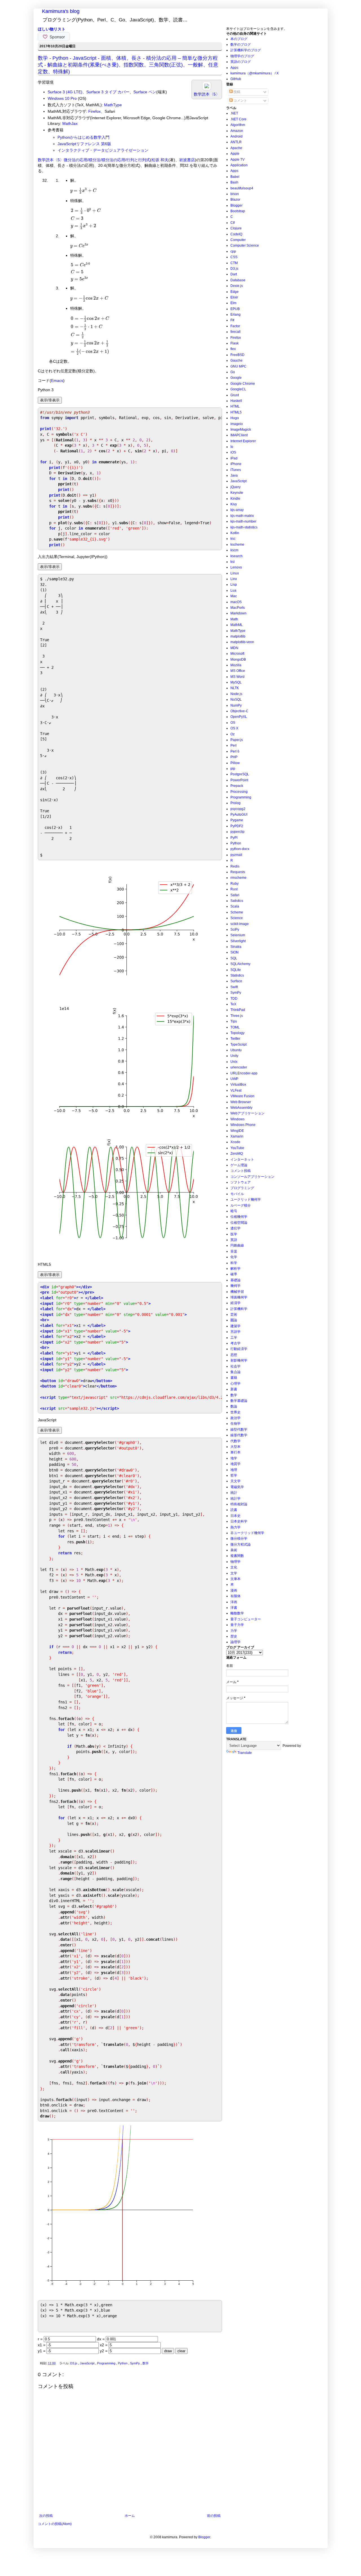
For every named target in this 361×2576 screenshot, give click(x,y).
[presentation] (83, 191)
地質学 (235, 1464)
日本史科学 (239, 1521)
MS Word (237, 677)
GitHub (236, 79)
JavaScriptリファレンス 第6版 (84, 144)
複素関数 (237, 1556)
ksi (233, 562)
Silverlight (238, 941)
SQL (234, 958)
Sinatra (236, 947)
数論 (234, 1406)
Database (238, 280)
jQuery (235, 487)
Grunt (235, 395)
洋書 (234, 1608)
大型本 (235, 1447)
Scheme (237, 912)
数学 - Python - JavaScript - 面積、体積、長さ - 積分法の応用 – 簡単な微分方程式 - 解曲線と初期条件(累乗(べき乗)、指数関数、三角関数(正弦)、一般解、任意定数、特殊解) (128, 65)
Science (237, 918)
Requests (238, 872)
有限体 (235, 1596)
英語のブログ (241, 62)
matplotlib (238, 636)
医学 (234, 1234)
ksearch (236, 556)
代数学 (235, 1441)
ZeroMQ (237, 1154)
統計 (234, 1493)
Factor (235, 326)
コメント (240, 101)
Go (233, 372)
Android (236, 136)
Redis (235, 866)
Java (234, 475)
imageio (237, 424)
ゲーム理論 (239, 1165)
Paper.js (237, 740)
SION (235, 952)
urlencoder (239, 1067)
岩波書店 (187, 160)
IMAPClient (239, 435)
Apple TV (237, 160)
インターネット (242, 1159)
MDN (234, 648)
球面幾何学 (239, 1297)
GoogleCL (238, 389)
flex (233, 349)
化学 (234, 1257)
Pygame (237, 820)
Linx (234, 579)
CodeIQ (236, 234)
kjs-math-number (243, 521)
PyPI (234, 838)
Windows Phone (243, 1125)
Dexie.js (237, 286)
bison (235, 194)
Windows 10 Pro (62, 98)
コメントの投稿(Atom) (55, 2524)
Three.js (237, 1016)
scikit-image (240, 924)
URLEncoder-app (244, 1073)
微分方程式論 (241, 1544)
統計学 (235, 1499)
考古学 (235, 1343)
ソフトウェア (241, 1182)
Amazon (237, 131)
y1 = (42, 2351)
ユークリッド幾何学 (246, 1200)
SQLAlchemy (240, 964)
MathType (113, 105)
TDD (234, 999)
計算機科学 (239, 1309)
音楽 (234, 1251)
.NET (234, 113)
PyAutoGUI (239, 815)
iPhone (236, 464)
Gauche (236, 360)
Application (239, 165)
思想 (234, 1355)
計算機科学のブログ (246, 50)
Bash (234, 182)
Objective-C (239, 711)
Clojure (236, 228)
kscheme (237, 545)
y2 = (104, 2351)
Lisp (234, 585)
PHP (234, 757)
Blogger (236, 205)
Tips (234, 1021)
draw (168, 2351)
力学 (234, 1631)
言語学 (235, 1332)
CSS (234, 257)
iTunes (236, 470)
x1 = (42, 2345)
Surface (236, 981)
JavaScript (88, 2363)
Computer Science (245, 245)
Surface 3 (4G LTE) (65, 92)
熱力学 (235, 1527)
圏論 (234, 1320)
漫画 (234, 1590)
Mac (234, 596)
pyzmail (236, 855)
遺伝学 (235, 1228)
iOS (233, 452)
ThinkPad (238, 1010)
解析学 (235, 1269)
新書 (234, 1389)
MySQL (236, 682)
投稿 (236, 92)
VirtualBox (238, 1085)
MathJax (70, 123)
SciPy (235, 930)
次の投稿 (46, 2516)
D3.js (74, 2363)
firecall (235, 332)
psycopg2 (238, 809)
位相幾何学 (239, 1217)
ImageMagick (241, 430)
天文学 (235, 1481)
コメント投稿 (241, 1171)
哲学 (234, 1475)
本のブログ (239, 39)
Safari (235, 895)
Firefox (94, 111)
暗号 (234, 1211)
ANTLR (236, 142)
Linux (235, 573)
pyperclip (237, 832)
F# (232, 320)
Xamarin (237, 1136)
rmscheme (238, 878)
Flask (235, 343)
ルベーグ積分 (241, 1205)
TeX (233, 1004)
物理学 (235, 1562)
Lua (233, 590)
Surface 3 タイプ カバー (108, 92)
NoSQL (236, 700)
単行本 (235, 1452)
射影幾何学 (239, 1360)
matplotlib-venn (242, 642)
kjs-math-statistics (244, 527)
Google (236, 378)
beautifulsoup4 (242, 188)
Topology (237, 1033)
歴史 (234, 1636)
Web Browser (241, 1102)
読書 (234, 1510)
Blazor (235, 200)
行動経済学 (239, 1349)
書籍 (234, 1378)
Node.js (236, 694)
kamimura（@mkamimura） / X (255, 73)
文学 (234, 1573)
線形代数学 (239, 1435)
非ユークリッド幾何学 (247, 1533)
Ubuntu (236, 1050)
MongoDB (238, 660)
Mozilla (236, 665)
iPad (234, 458)
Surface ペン (145, 92)
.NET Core (238, 119)
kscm (234, 550)
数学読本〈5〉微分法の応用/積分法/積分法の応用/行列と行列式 (94, 160)
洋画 (234, 1602)
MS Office (238, 671)
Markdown (238, 613)
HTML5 (236, 412)
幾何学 (235, 1286)
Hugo (235, 418)
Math (234, 619)
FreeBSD (237, 355)
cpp (233, 251)
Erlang (235, 315)
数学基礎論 (239, 1401)
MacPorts (238, 608)
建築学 (235, 1326)
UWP (234, 1079)
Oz (233, 734)
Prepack (237, 786)
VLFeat (236, 1090)
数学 (146, 2363)
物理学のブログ (242, 56)
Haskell (236, 401)
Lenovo (236, 567)
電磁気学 (237, 1487)
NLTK (235, 688)
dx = (101, 2339)
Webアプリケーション (247, 1113)
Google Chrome (243, 384)
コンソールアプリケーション (252, 1177)
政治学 (235, 1418)
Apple (235, 154)
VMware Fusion (242, 1096)
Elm (233, 303)
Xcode (235, 1142)
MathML (237, 625)
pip (233, 769)
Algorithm (238, 125)
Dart (234, 274)
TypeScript (238, 1044)
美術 (234, 1550)
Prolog (235, 803)
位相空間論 (239, 1223)
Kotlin (235, 533)
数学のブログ (241, 45)
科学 (234, 1263)
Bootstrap (238, 211)
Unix (234, 1062)
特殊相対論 (239, 1504)
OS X (234, 728)
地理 (234, 1470)
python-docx (240, 849)
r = (41, 2339)
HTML (235, 406)
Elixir (234, 297)
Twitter (235, 1039)
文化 (234, 1567)
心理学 (235, 1384)
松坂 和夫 (160, 160)
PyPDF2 (237, 826)
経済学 (235, 1303)
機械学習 (237, 1292)
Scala (235, 906)
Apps (234, 68)
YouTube (237, 1148)
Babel (235, 177)
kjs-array (237, 510)
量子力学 (237, 1625)
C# (233, 223)
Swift (234, 987)
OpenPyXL (239, 717)
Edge (235, 292)
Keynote (237, 493)
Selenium (238, 935)
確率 (234, 1274)
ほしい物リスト (52, 29)
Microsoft (237, 654)
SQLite (236, 970)
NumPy (236, 705)
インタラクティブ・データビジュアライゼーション (103, 150)
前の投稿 (214, 2516)
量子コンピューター (246, 1619)
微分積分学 (239, 1539)
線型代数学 (239, 1429)
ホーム (130, 2516)
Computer (238, 240)
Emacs (57, 380)
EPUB (235, 309)
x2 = (104, 2345)
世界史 (235, 1412)
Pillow (235, 763)
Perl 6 (235, 751)
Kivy (234, 504)
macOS (236, 602)
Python (123, 2363)
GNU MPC (238, 366)
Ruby (235, 884)
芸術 (234, 1314)
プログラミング (242, 1188)
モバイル (237, 1194)
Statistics (237, 975)
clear (181, 2351)
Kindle (235, 499)
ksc (233, 539)
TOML (235, 1027)
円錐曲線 (237, 1245)
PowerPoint (239, 780)
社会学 (235, 1366)
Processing (239, 792)
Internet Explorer (243, 441)
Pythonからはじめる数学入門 (83, 137)
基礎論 (235, 1280)
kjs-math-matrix (242, 516)
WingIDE (237, 1131)
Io (232, 447)
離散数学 (237, 1613)
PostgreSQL (240, 774)
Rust (234, 889)
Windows (237, 1119)
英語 (234, 1240)
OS (233, 723)
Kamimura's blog (61, 11)
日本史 (235, 1516)
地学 (234, 1458)
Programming (107, 2363)
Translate (245, 1753)
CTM (234, 263)
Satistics (237, 901)
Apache (236, 148)
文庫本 (235, 1579)
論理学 (235, 1642)
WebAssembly (241, 1108)
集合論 (235, 1372)
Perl (234, 745)
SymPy (135, 2363)
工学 (234, 1338)
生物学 (235, 1424)
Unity (234, 1056)
